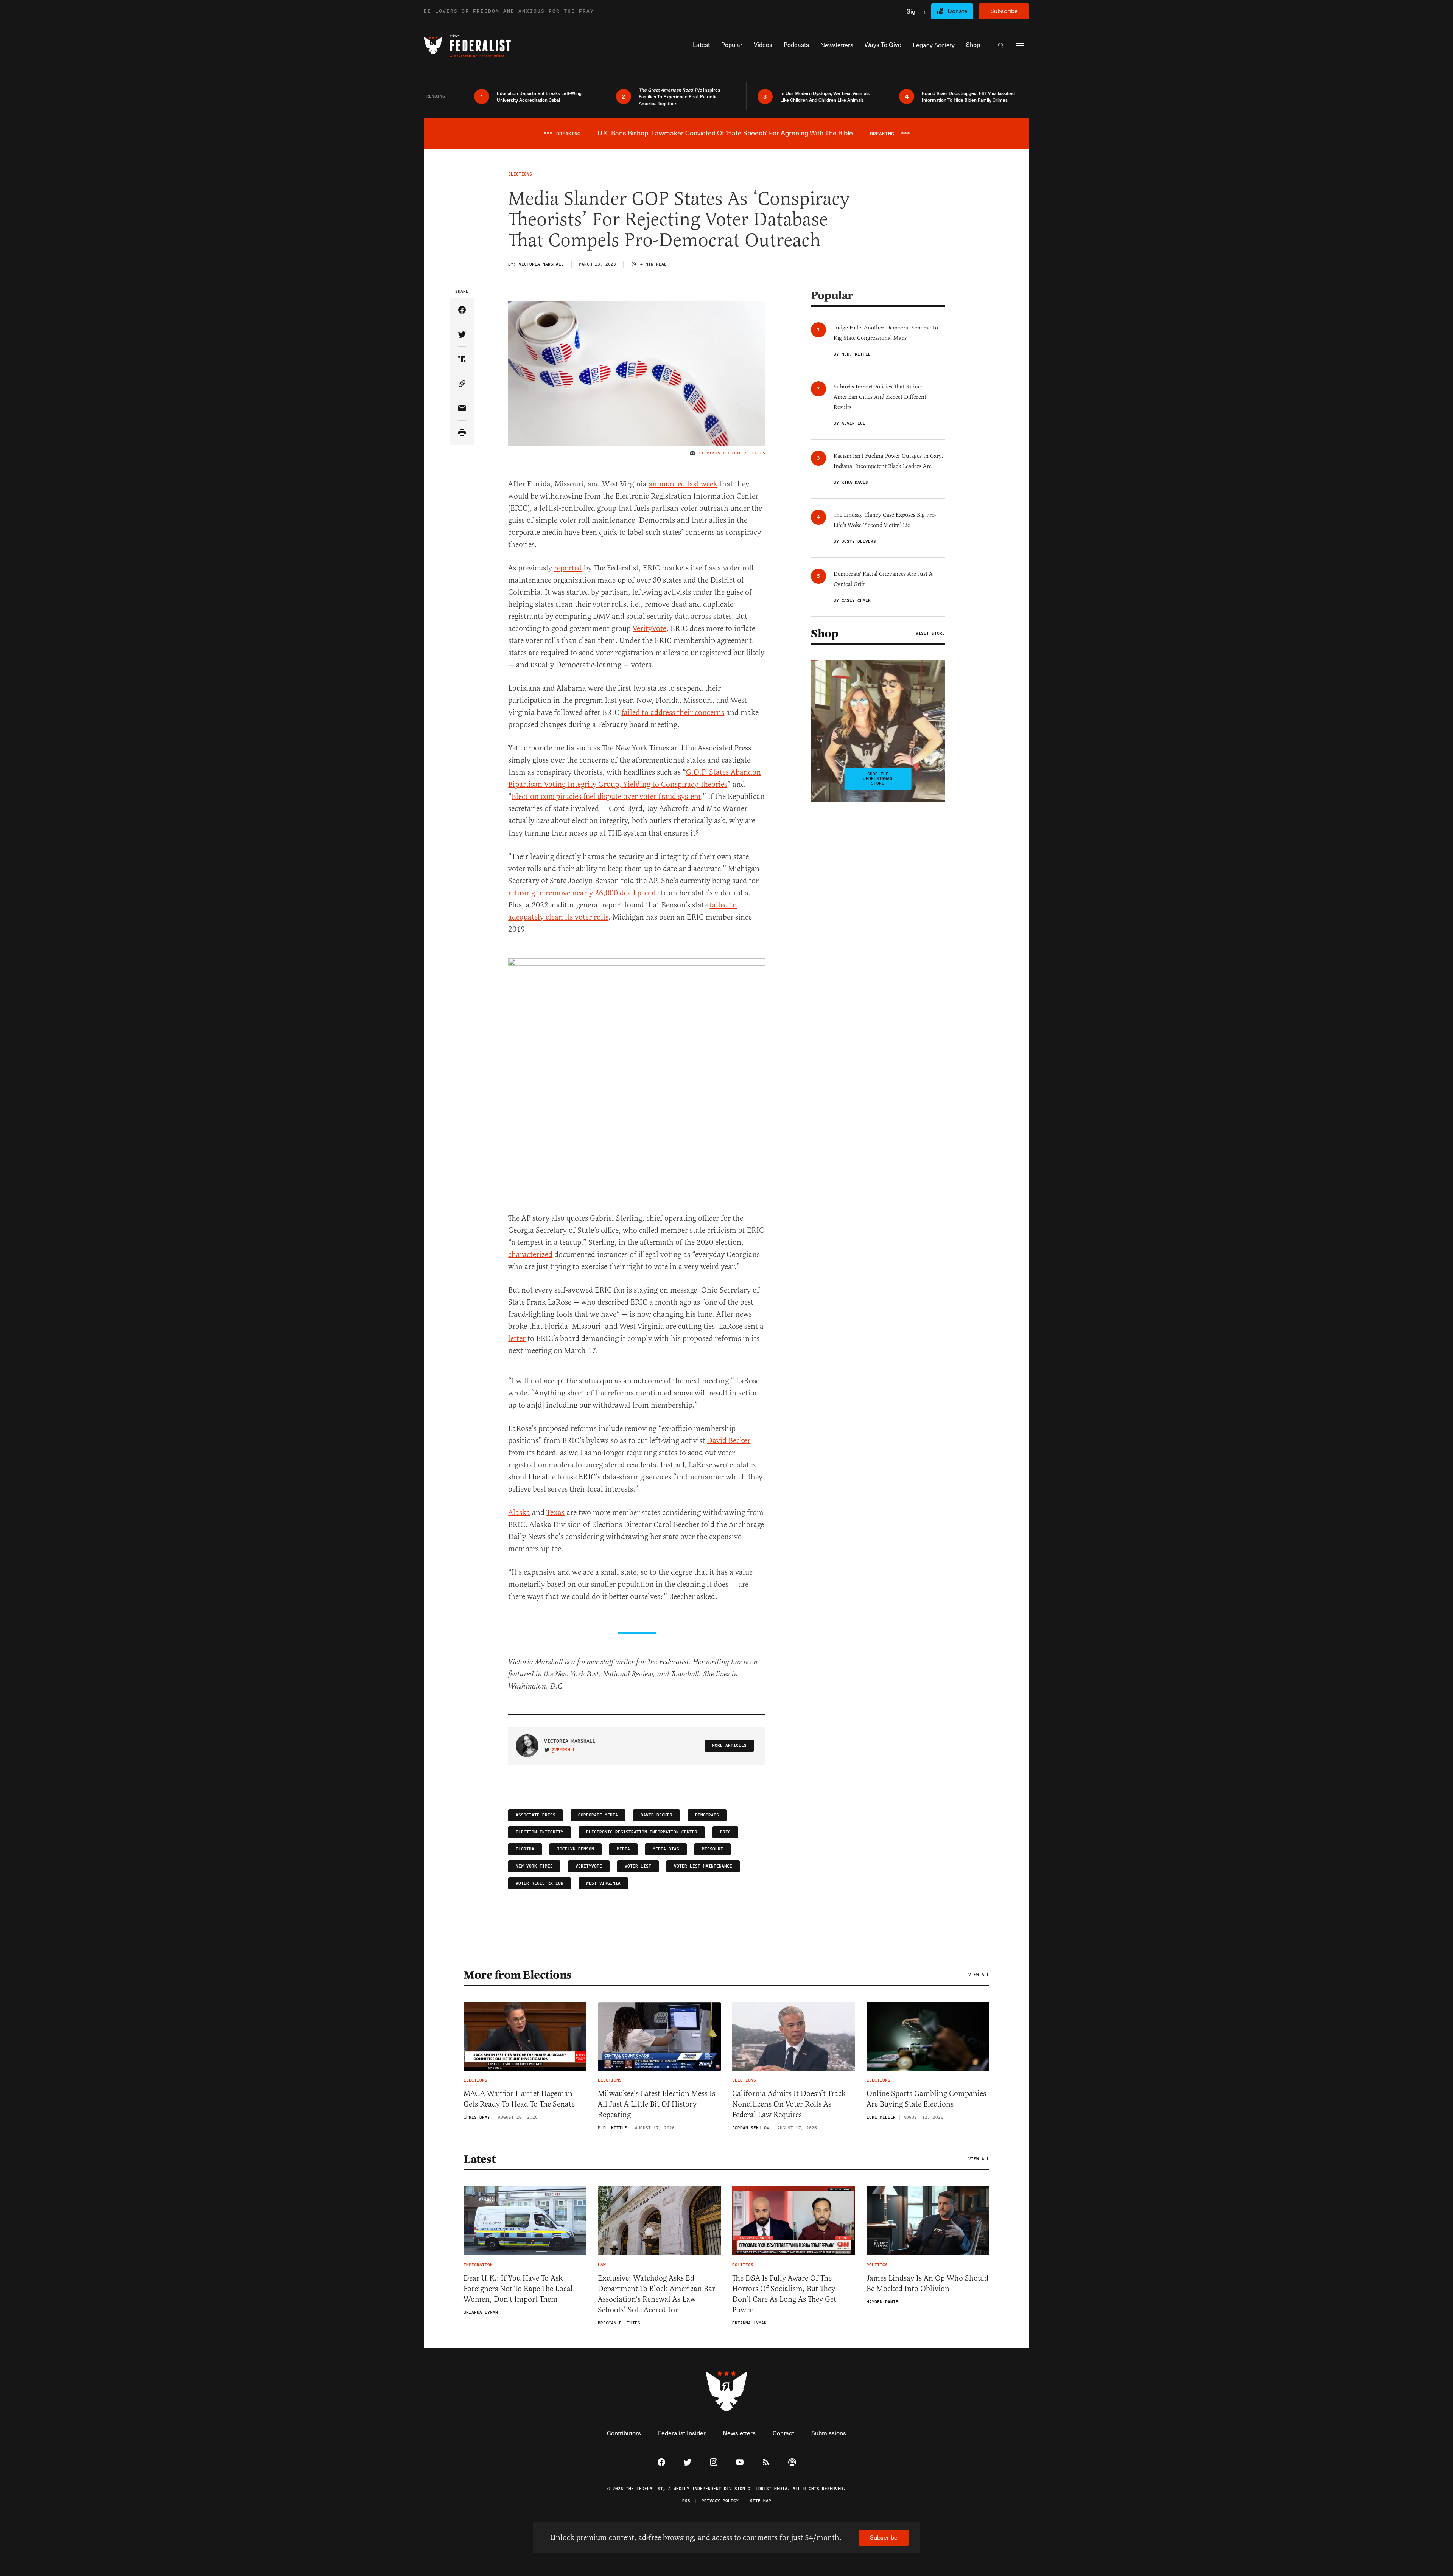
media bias (666, 1849)
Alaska (519, 1513)
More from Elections (518, 1975)
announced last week (683, 484)
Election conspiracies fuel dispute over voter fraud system (606, 796)
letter (517, 1338)
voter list (638, 1866)
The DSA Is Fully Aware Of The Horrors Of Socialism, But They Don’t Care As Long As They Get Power (784, 2294)
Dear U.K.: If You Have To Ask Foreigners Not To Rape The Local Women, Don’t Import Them (518, 2289)
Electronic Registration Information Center (642, 1832)
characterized (530, 1255)
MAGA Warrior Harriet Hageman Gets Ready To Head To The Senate (519, 2099)
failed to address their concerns (673, 712)
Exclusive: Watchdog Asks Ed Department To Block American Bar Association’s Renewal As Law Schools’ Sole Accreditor (656, 2294)
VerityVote (649, 628)
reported (568, 568)
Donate (958, 11)
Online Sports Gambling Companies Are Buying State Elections (926, 2099)
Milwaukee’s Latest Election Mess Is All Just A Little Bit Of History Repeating (656, 2104)
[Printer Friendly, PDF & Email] (462, 433)
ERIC (725, 1832)
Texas (555, 1513)
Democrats (707, 1815)
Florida (525, 1849)
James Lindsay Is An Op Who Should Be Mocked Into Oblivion (927, 2283)
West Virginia (603, 1883)
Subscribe (1004, 11)
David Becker (729, 1441)
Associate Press (536, 1815)
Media (623, 1849)
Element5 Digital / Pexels (732, 453)
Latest (479, 2159)
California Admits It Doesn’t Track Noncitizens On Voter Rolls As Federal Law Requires (789, 2104)
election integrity (540, 1832)
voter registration (540, 1883)
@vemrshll (564, 1750)
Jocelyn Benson (576, 1849)
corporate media (598, 1815)
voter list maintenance (703, 1866)
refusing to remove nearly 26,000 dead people (583, 893)
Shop (825, 634)
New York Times (534, 1866)
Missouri (712, 1849)
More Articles (729, 1746)
